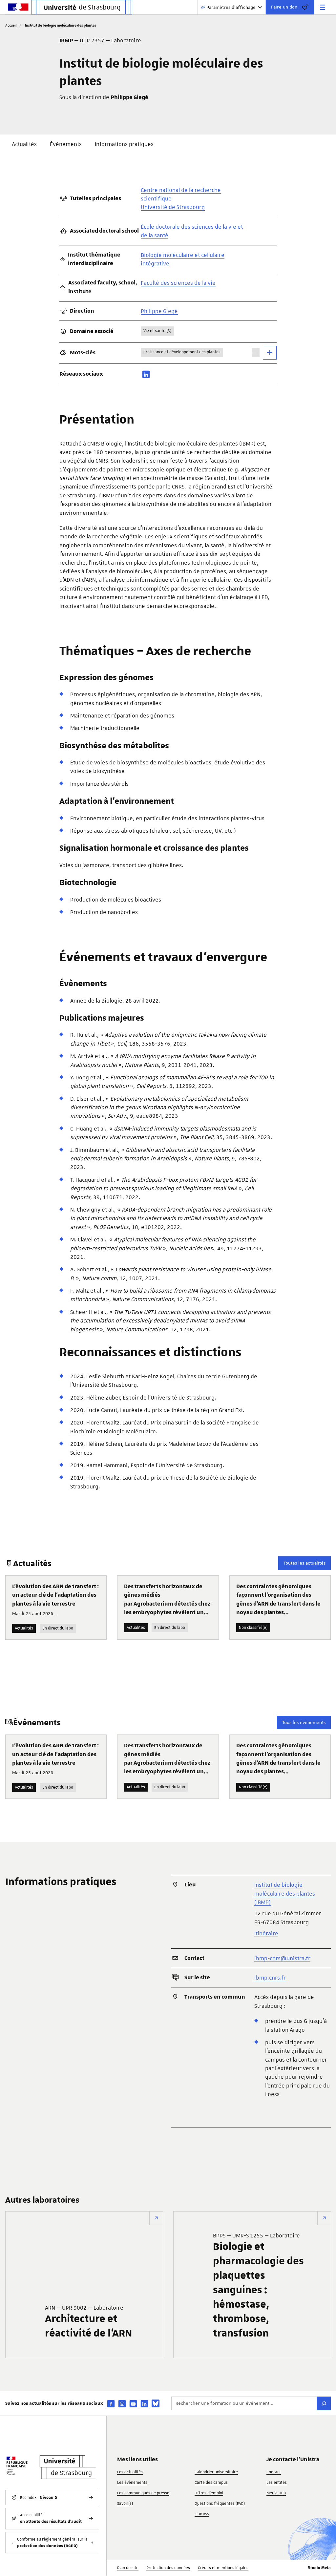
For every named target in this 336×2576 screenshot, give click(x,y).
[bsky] (156, 2403)
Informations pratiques (124, 144)
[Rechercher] (324, 2403)
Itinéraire (266, 1933)
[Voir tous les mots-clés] (270, 353)
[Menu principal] (323, 7)
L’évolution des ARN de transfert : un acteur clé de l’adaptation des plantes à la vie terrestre (55, 1595)
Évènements (66, 144)
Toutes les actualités (304, 1563)
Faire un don (284, 7)
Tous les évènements (304, 1722)
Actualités (24, 144)
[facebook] (111, 2404)
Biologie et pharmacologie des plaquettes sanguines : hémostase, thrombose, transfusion (258, 2286)
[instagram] (122, 2404)
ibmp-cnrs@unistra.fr (282, 1958)
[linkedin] (146, 374)
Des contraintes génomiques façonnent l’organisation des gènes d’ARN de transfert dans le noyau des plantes (278, 1600)
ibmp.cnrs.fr (270, 1978)
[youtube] (133, 2404)
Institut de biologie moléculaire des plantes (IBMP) (285, 1893)
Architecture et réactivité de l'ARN (88, 2322)
